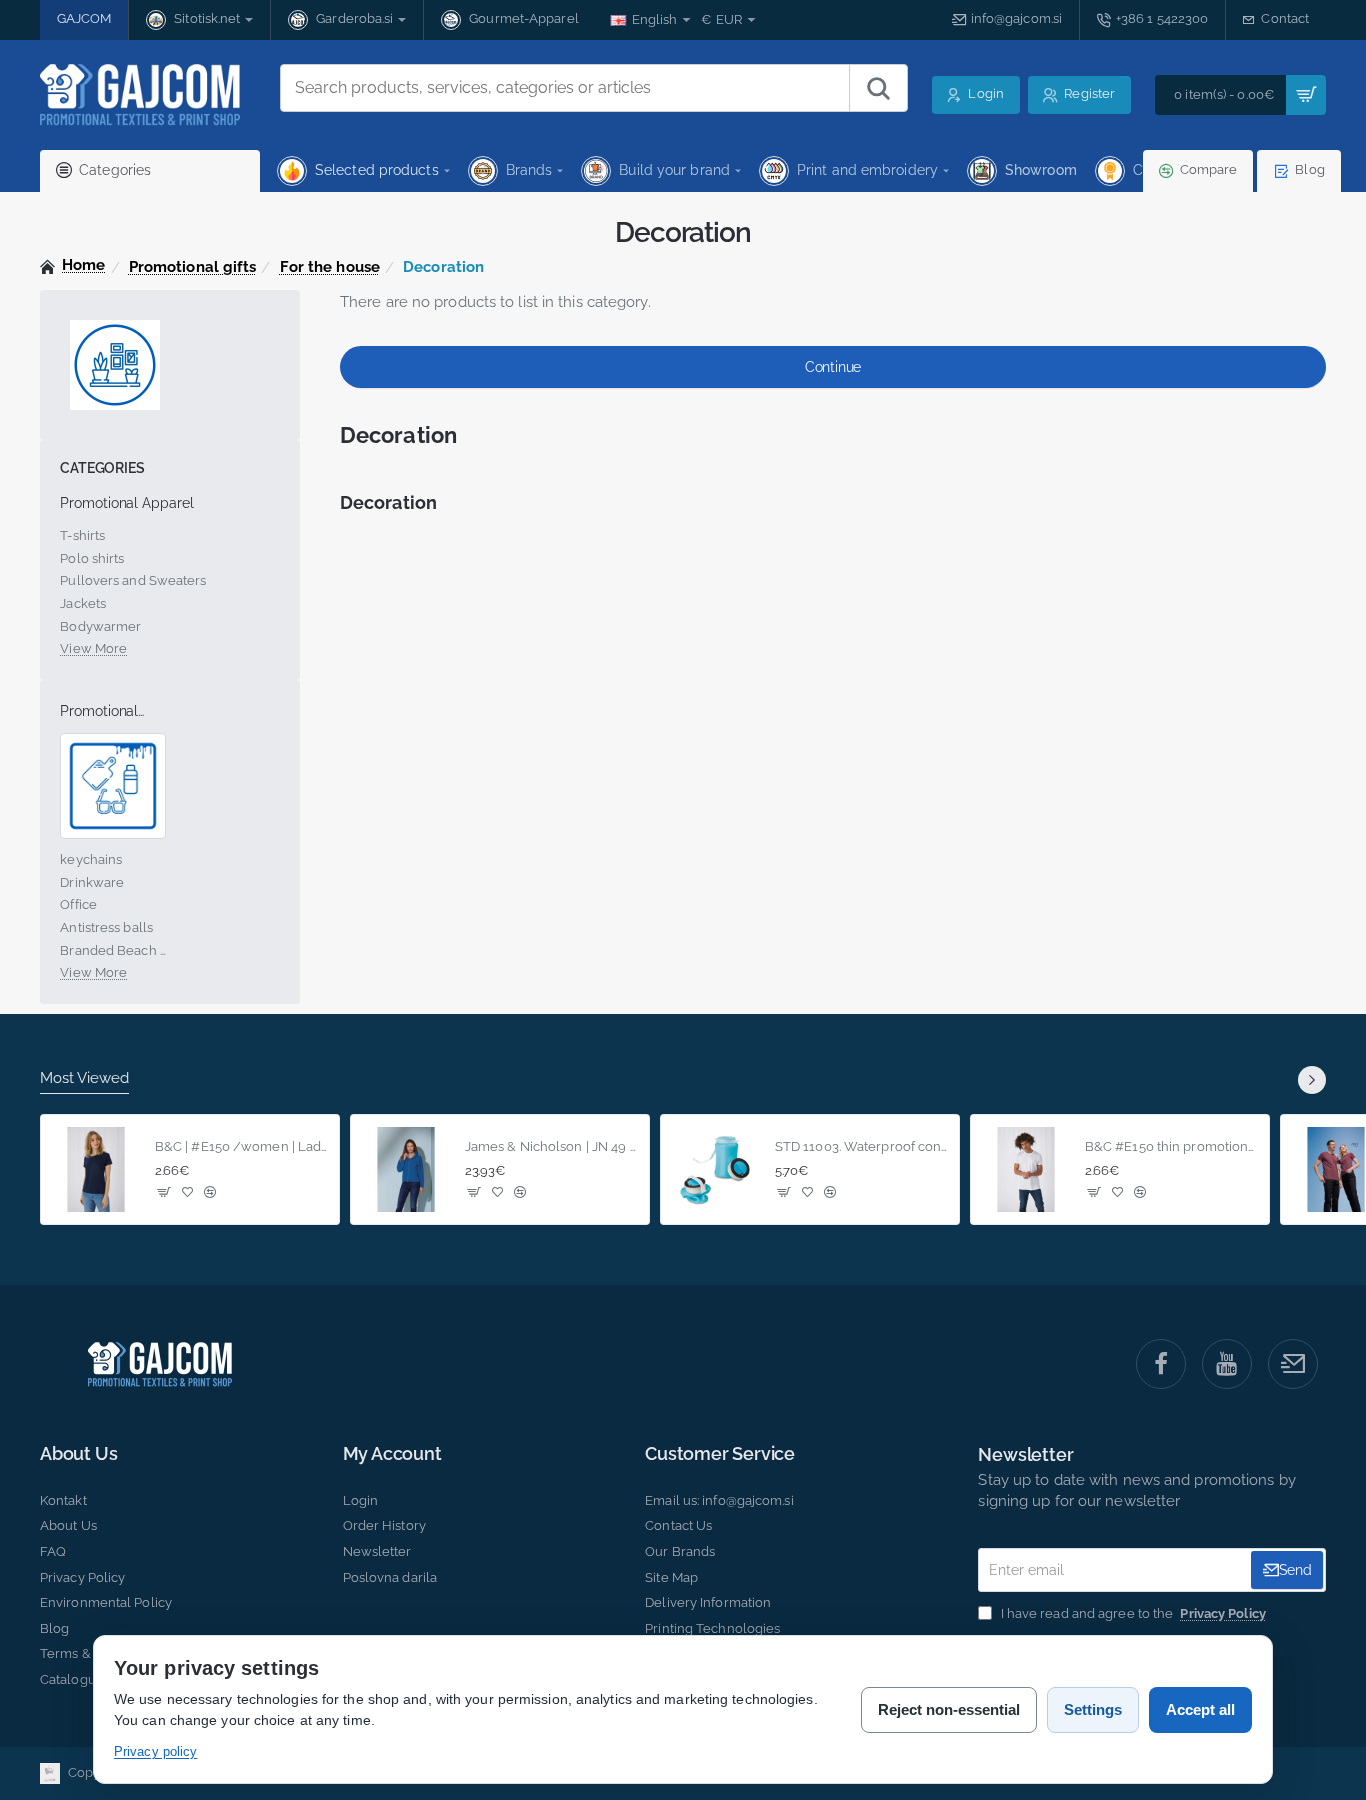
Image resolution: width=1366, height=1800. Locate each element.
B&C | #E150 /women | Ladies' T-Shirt (241, 1146)
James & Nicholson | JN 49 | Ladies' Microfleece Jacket (551, 1146)
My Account (392, 1454)
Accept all (1200, 1709)
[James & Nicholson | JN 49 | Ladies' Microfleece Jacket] (406, 1170)
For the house (330, 267)
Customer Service (720, 1454)
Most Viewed (84, 1078)
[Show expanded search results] (878, 88)
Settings (1093, 1709)
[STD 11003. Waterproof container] (716, 1170)
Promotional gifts (193, 267)
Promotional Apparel (126, 503)
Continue (833, 367)
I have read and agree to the (1131, 1613)
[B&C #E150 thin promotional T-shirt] (1026, 1170)
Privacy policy (155, 1751)
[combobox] (565, 88)
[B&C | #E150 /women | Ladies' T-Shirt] (96, 1170)
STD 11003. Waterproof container (861, 1146)
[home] (73, 265)
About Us (78, 1454)
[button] (164, 1191)
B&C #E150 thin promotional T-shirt (1171, 1146)
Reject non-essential (949, 1709)
